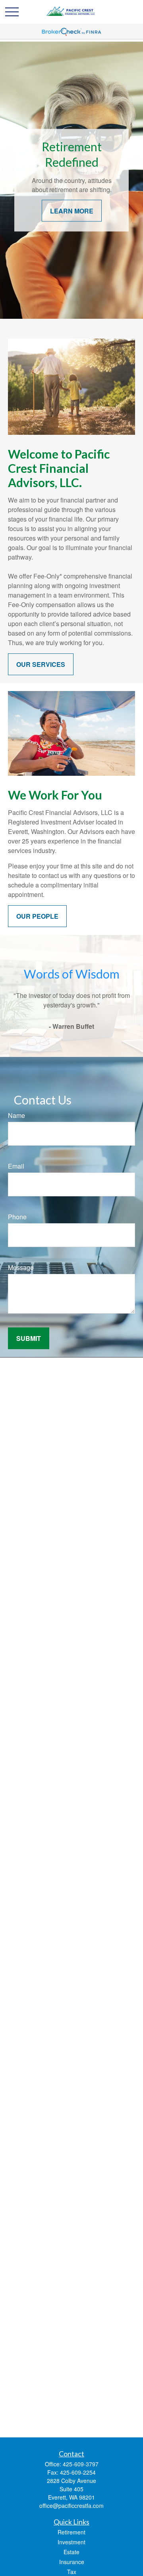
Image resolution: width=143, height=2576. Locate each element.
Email (16, 1166)
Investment (71, 2542)
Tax (72, 2572)
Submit (29, 1338)
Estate (71, 2552)
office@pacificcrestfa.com (71, 2506)
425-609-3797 (81, 2464)
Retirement (71, 2532)
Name (16, 1115)
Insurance (72, 2562)
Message (21, 1267)
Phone (17, 1217)
